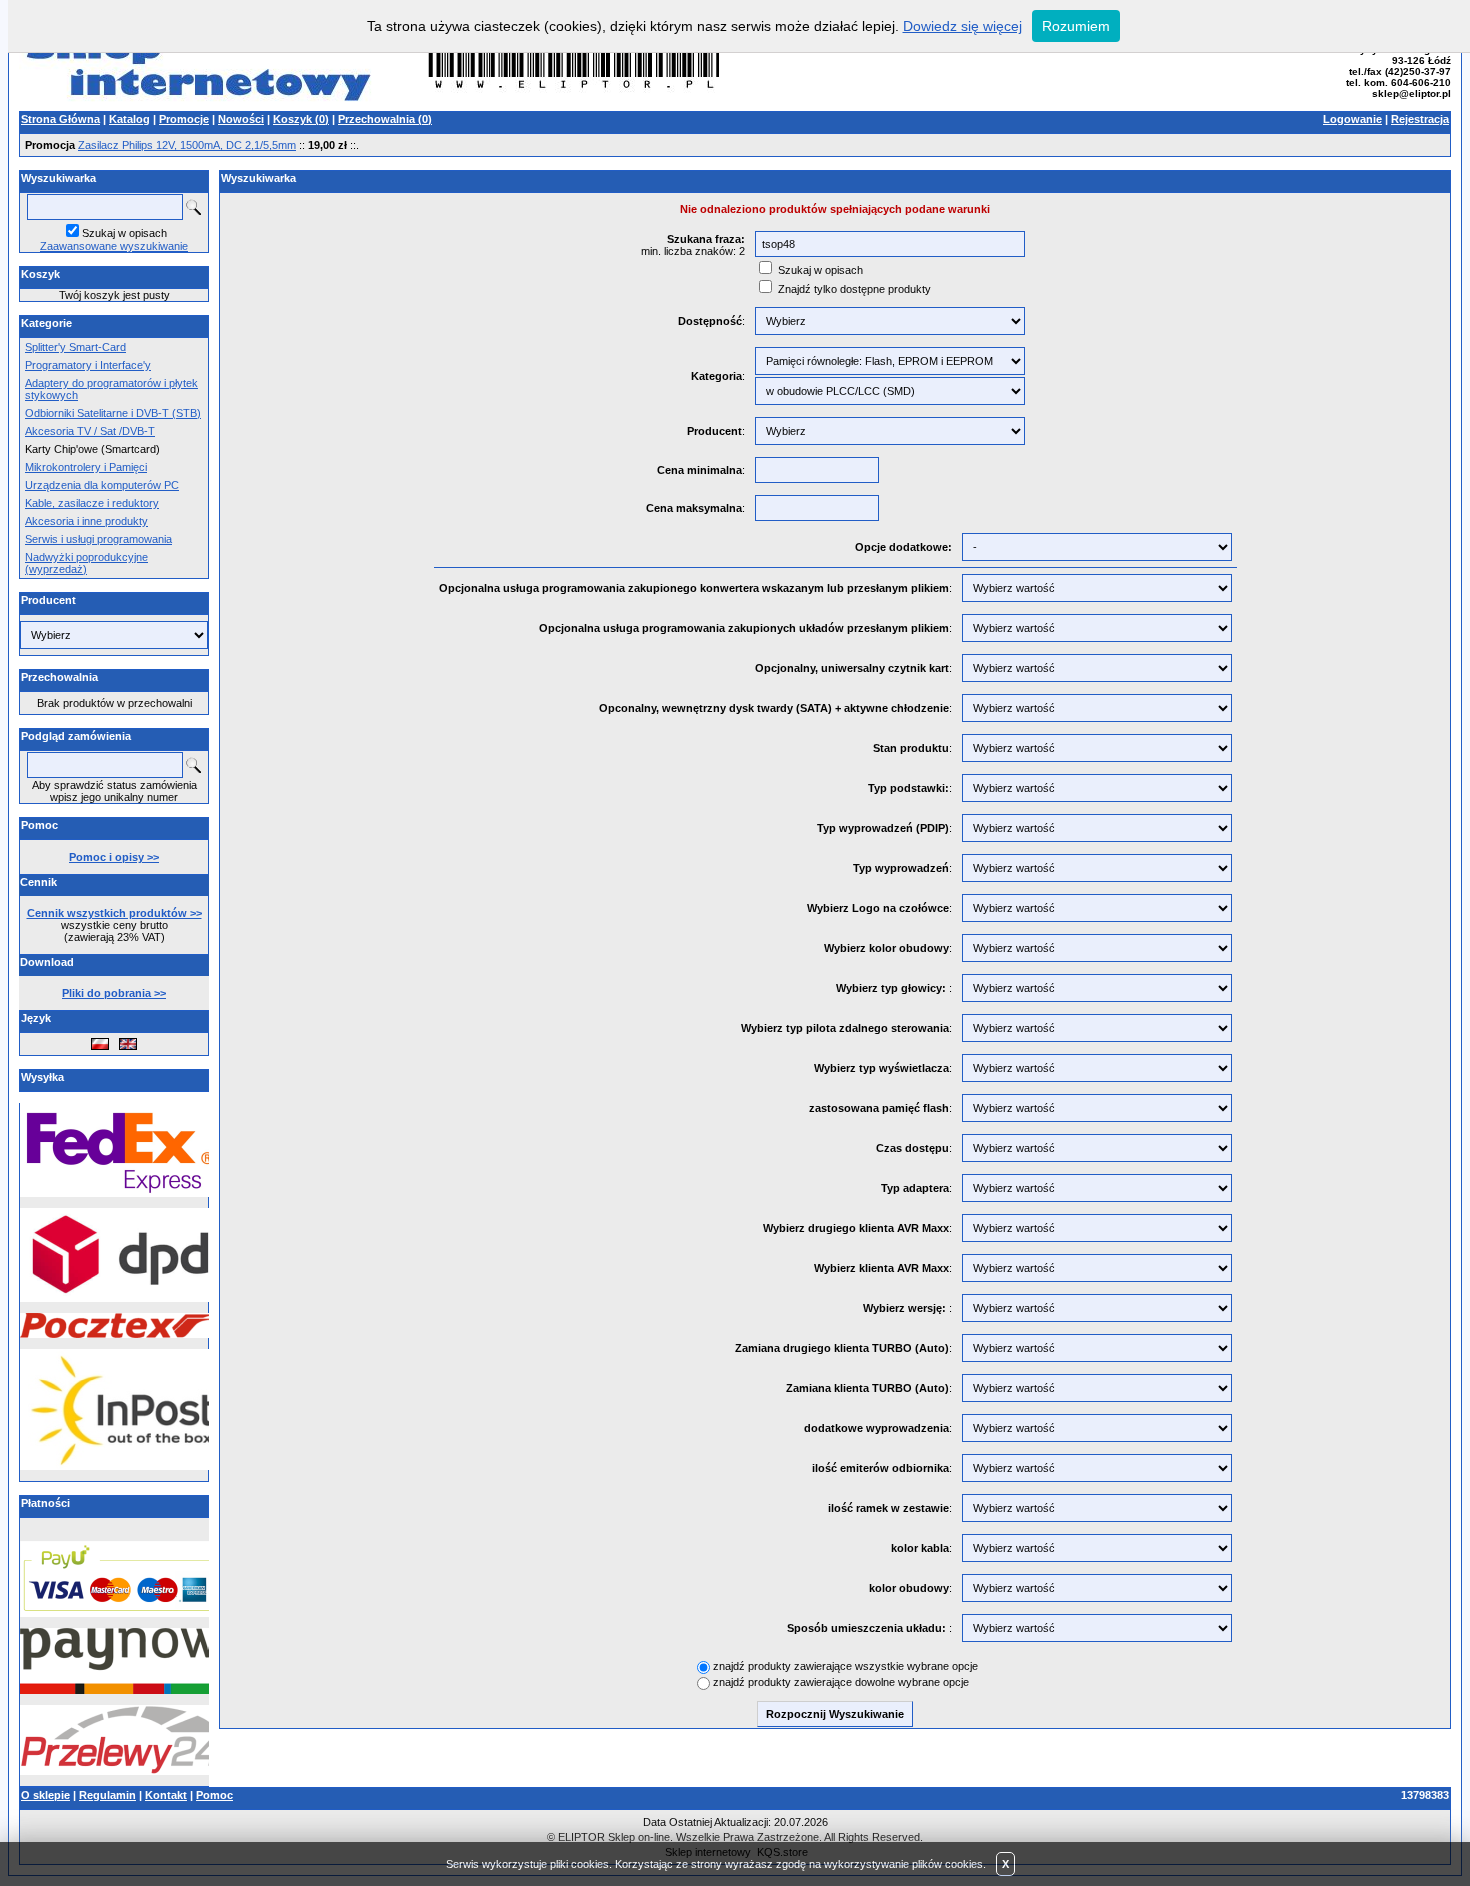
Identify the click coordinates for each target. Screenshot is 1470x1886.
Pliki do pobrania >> (114, 993)
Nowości (241, 119)
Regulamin (107, 1795)
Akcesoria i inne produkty (86, 521)
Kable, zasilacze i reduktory (92, 503)
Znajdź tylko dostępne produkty (854, 289)
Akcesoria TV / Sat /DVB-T (90, 431)
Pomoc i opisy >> (114, 857)
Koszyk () (301, 119)
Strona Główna (60, 119)
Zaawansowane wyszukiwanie (114, 246)
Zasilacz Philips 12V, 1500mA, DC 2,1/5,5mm (187, 145)
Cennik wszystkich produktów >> (114, 913)
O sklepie (45, 1795)
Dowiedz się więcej (962, 26)
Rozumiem (1076, 26)
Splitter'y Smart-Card (75, 347)
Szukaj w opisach (124, 233)
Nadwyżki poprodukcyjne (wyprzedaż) (86, 563)
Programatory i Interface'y (88, 365)
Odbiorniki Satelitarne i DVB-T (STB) (113, 413)
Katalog (129, 119)
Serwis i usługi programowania (98, 539)
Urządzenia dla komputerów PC (102, 485)
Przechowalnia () (385, 119)
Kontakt (166, 1795)
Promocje (184, 119)
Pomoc (214, 1795)
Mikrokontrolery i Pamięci (86, 467)
